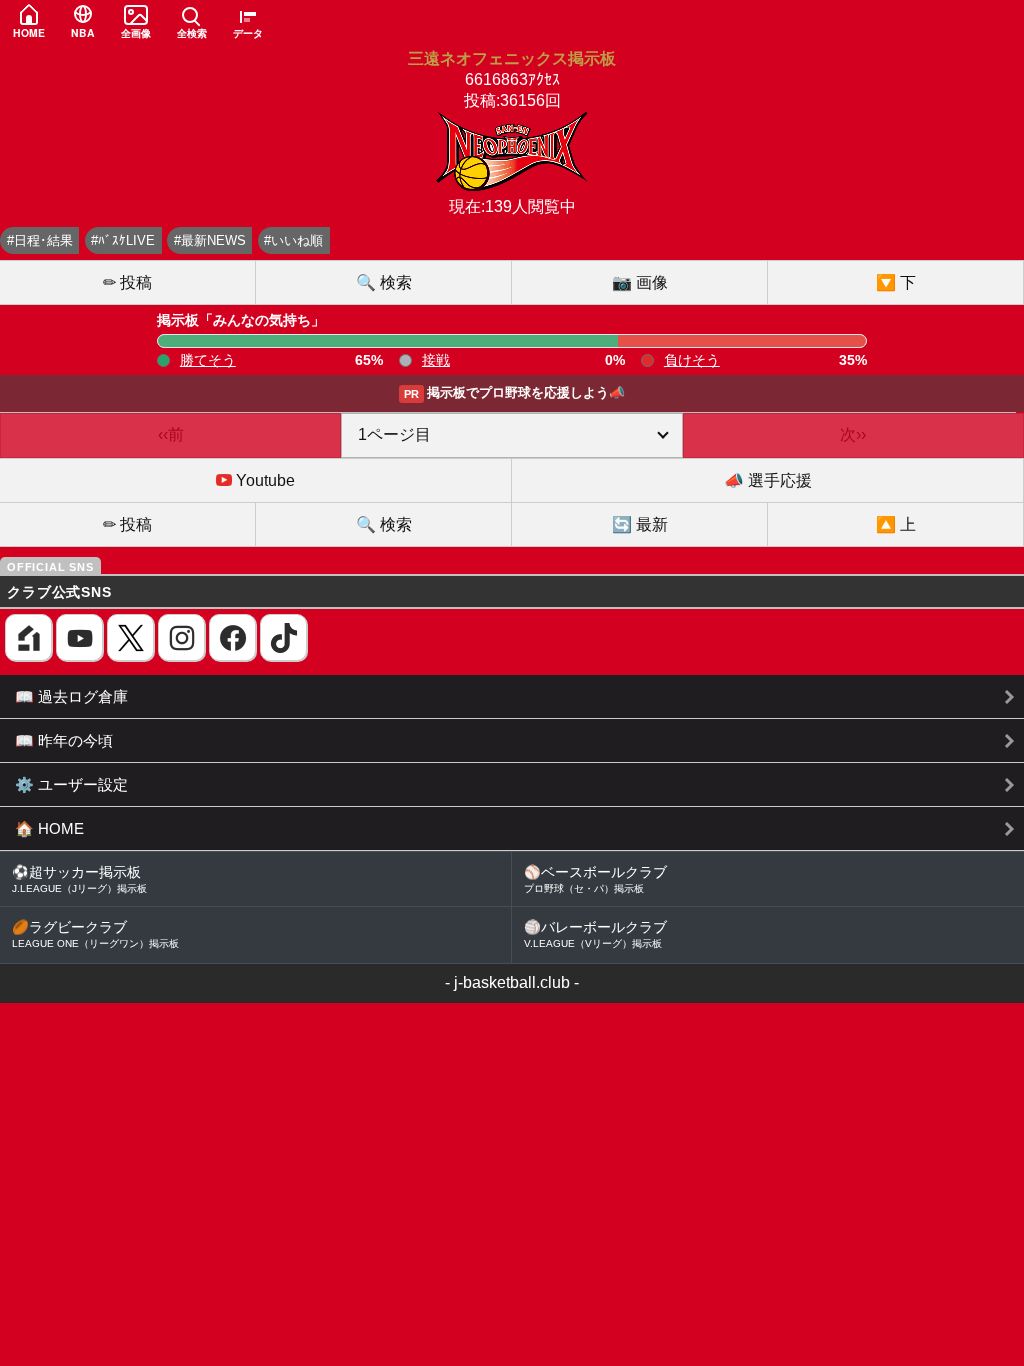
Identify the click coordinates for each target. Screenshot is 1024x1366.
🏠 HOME (49, 828)
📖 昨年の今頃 (64, 740)
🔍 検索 (384, 282)
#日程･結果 (40, 240)
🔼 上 (896, 524)
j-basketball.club (512, 982)
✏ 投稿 (127, 282)
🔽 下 (896, 282)
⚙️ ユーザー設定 (71, 784)
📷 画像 (640, 282)
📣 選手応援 (768, 480)
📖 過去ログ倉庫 (71, 696)
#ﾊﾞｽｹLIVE (123, 240)
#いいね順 (293, 240)
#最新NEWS (210, 240)
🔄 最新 (640, 524)
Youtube (263, 480)
